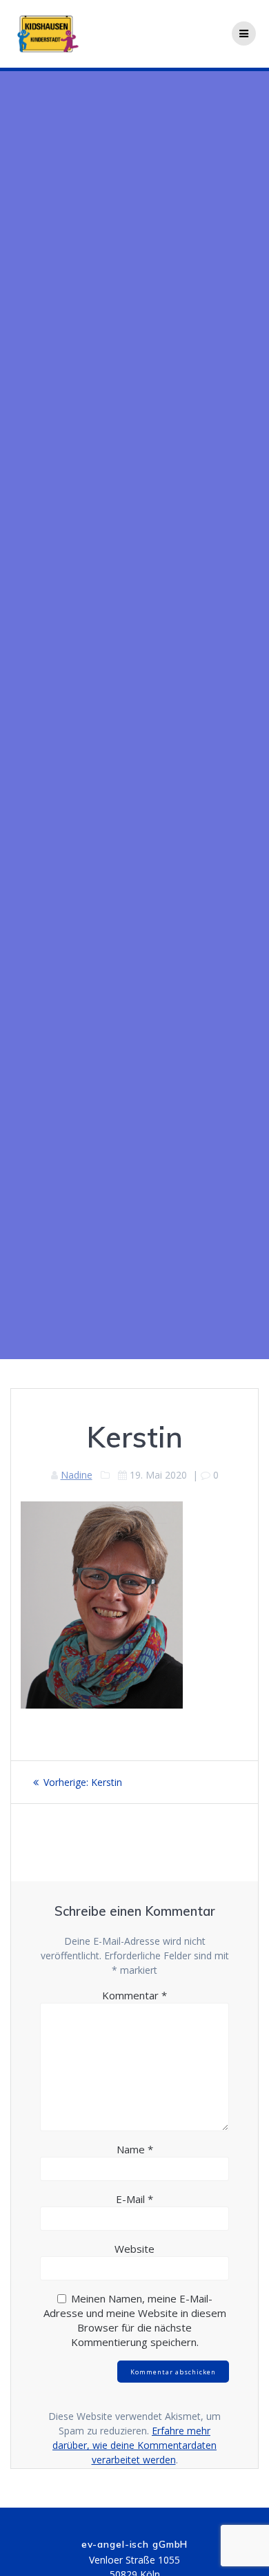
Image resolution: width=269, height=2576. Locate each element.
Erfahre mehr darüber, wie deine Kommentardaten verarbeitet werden (134, 2445)
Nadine (77, 1475)
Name (135, 2149)
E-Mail (134, 2199)
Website (134, 2249)
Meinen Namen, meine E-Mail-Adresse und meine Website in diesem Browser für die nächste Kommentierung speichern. (135, 2320)
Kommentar (134, 1995)
